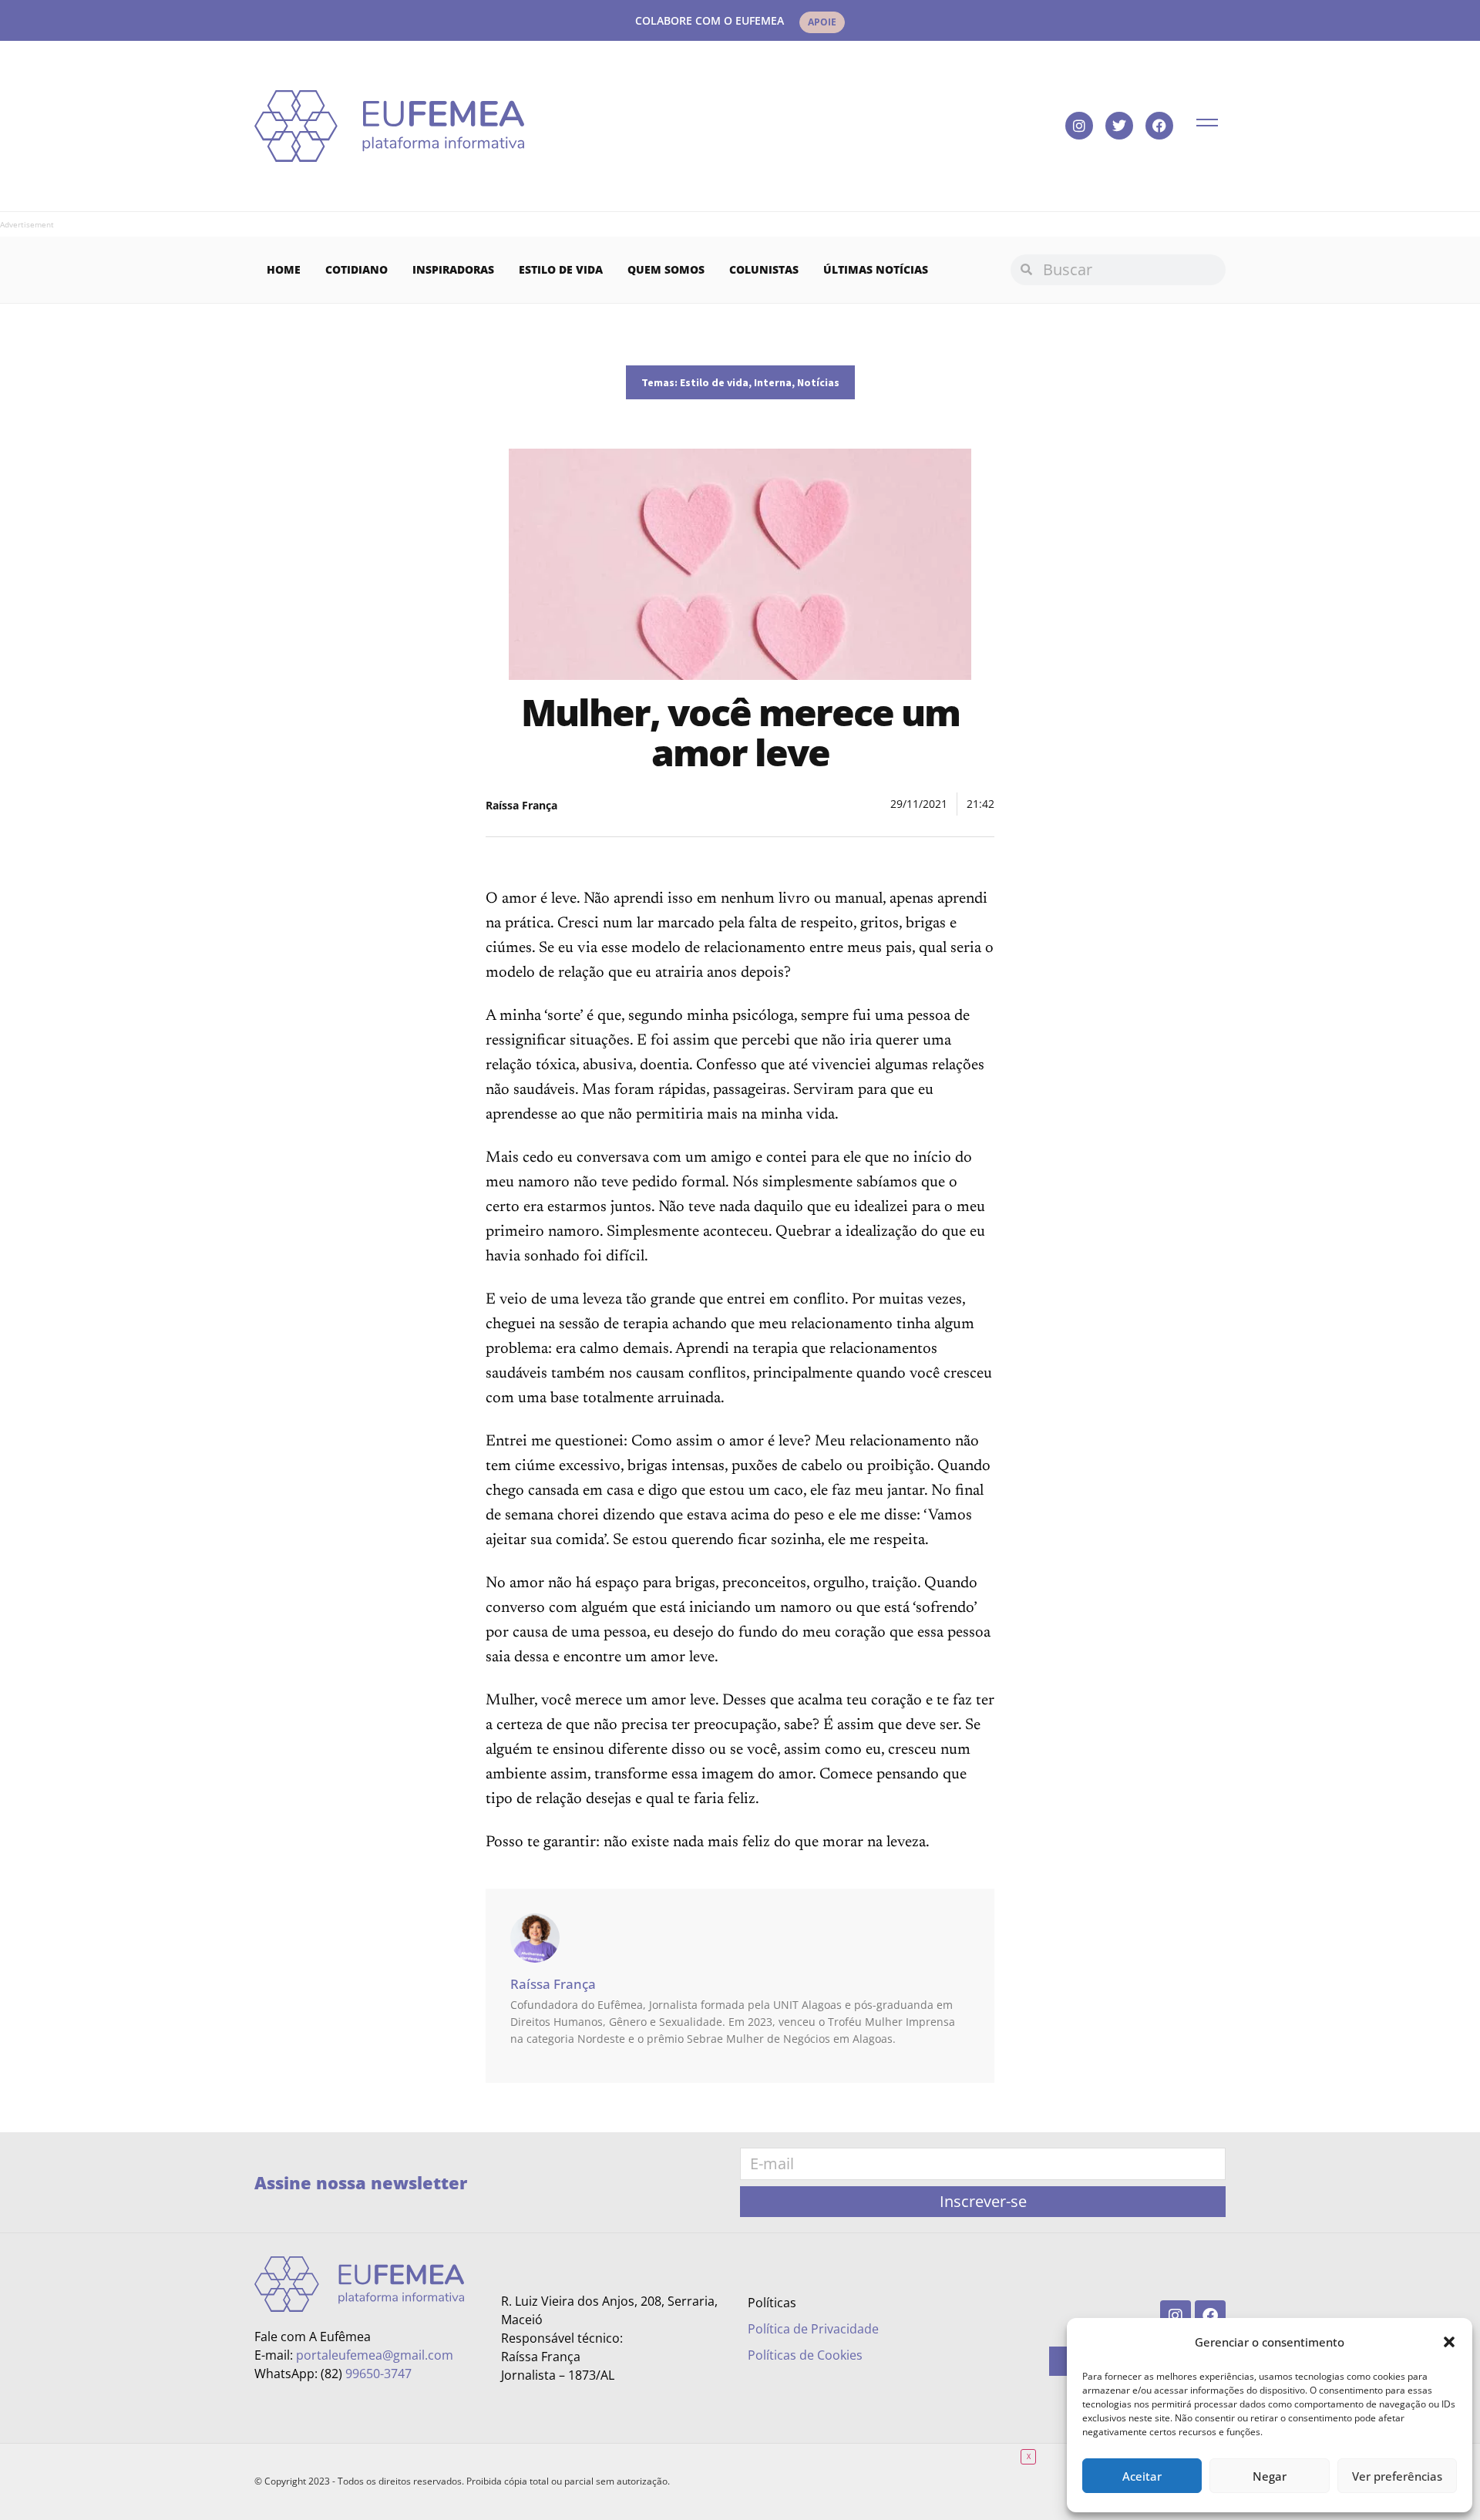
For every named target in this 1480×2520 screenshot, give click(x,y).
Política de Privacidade (813, 2329)
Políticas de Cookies (805, 2355)
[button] (1449, 2342)
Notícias (818, 382)
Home (284, 269)
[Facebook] (1159, 126)
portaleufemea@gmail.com (375, 2355)
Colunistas (764, 269)
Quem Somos (666, 269)
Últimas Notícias (876, 269)
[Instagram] (1079, 126)
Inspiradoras (453, 269)
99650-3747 (378, 2374)
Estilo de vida (561, 269)
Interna (773, 382)
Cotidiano (357, 269)
